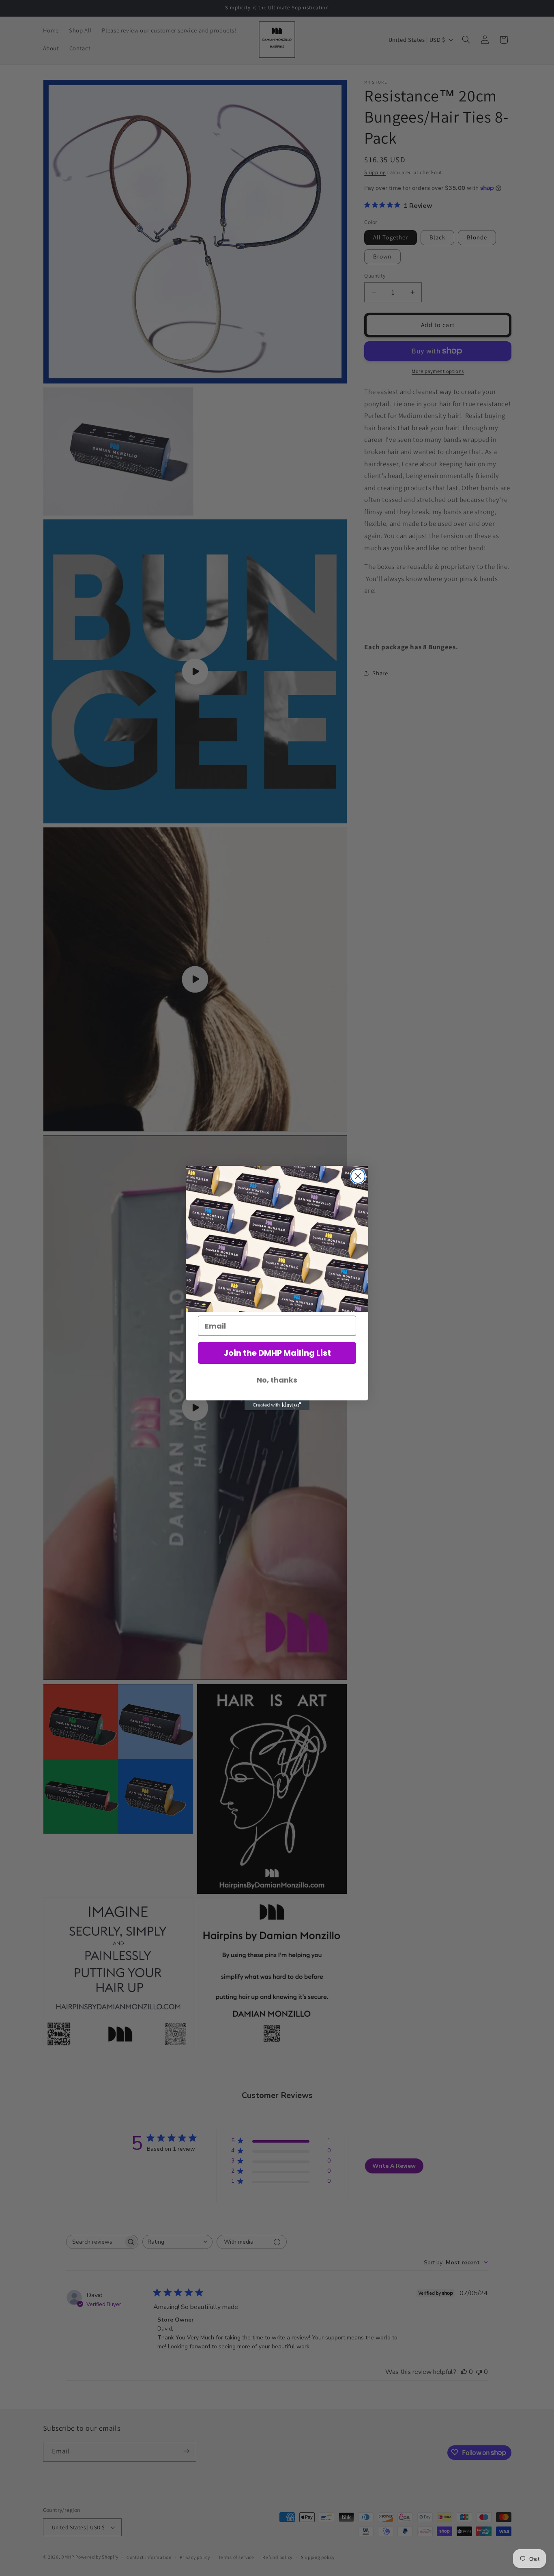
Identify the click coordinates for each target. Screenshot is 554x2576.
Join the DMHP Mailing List (277, 1353)
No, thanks (277, 1380)
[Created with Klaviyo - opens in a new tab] (277, 1405)
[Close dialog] (358, 1176)
